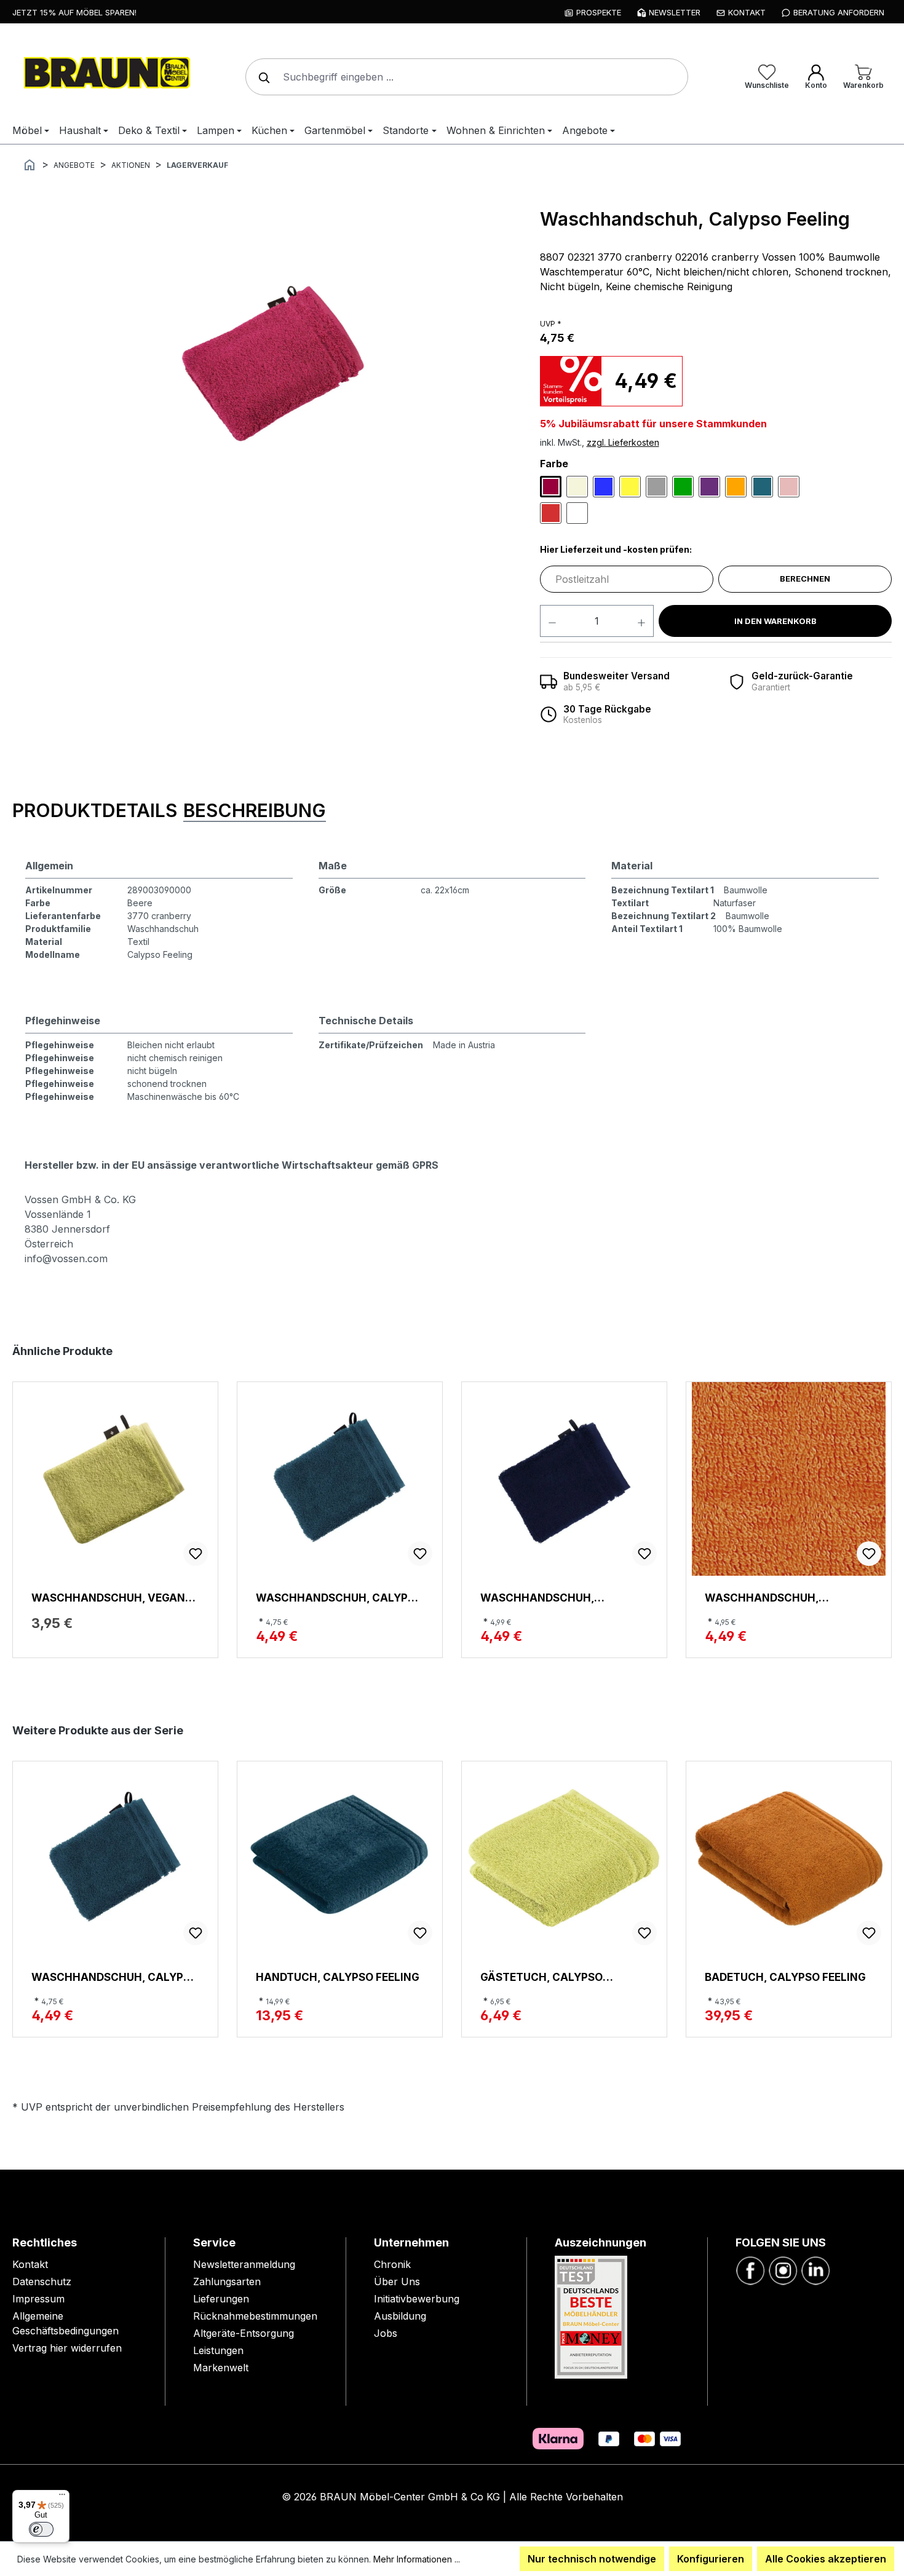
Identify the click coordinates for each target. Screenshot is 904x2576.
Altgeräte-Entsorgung (244, 2333)
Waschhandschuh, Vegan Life (108, 1598)
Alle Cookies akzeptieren (826, 2559)
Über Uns (397, 2282)
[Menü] (62, 2497)
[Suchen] (261, 77)
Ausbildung (400, 2316)
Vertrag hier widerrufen (67, 2348)
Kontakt (30, 2264)
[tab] (95, 811)
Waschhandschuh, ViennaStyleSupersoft (549, 1598)
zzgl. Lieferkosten (623, 442)
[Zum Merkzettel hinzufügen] (196, 1554)
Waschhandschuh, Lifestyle (762, 1598)
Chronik (392, 2264)
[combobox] (467, 77)
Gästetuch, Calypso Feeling (541, 1977)
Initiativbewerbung (417, 2299)
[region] (270, 366)
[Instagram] (783, 2269)
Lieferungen (221, 2299)
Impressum (38, 2299)
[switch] (41, 2529)
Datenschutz (42, 2282)
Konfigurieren (711, 2559)
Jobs (386, 2333)
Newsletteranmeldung (244, 2264)
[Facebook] (750, 2269)
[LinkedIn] (815, 2269)
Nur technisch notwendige (592, 2559)
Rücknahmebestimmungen (255, 2316)
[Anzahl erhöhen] (642, 621)
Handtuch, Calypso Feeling (338, 1977)
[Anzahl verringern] (552, 621)
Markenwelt (221, 2368)
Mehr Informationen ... (417, 2559)
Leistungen (218, 2350)
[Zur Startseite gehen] (105, 74)
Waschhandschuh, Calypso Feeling (339, 1598)
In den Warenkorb (775, 621)
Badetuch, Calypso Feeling (785, 1977)
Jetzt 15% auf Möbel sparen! (74, 12)
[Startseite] (30, 164)
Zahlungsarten (227, 2282)
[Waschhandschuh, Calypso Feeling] (269, 366)
